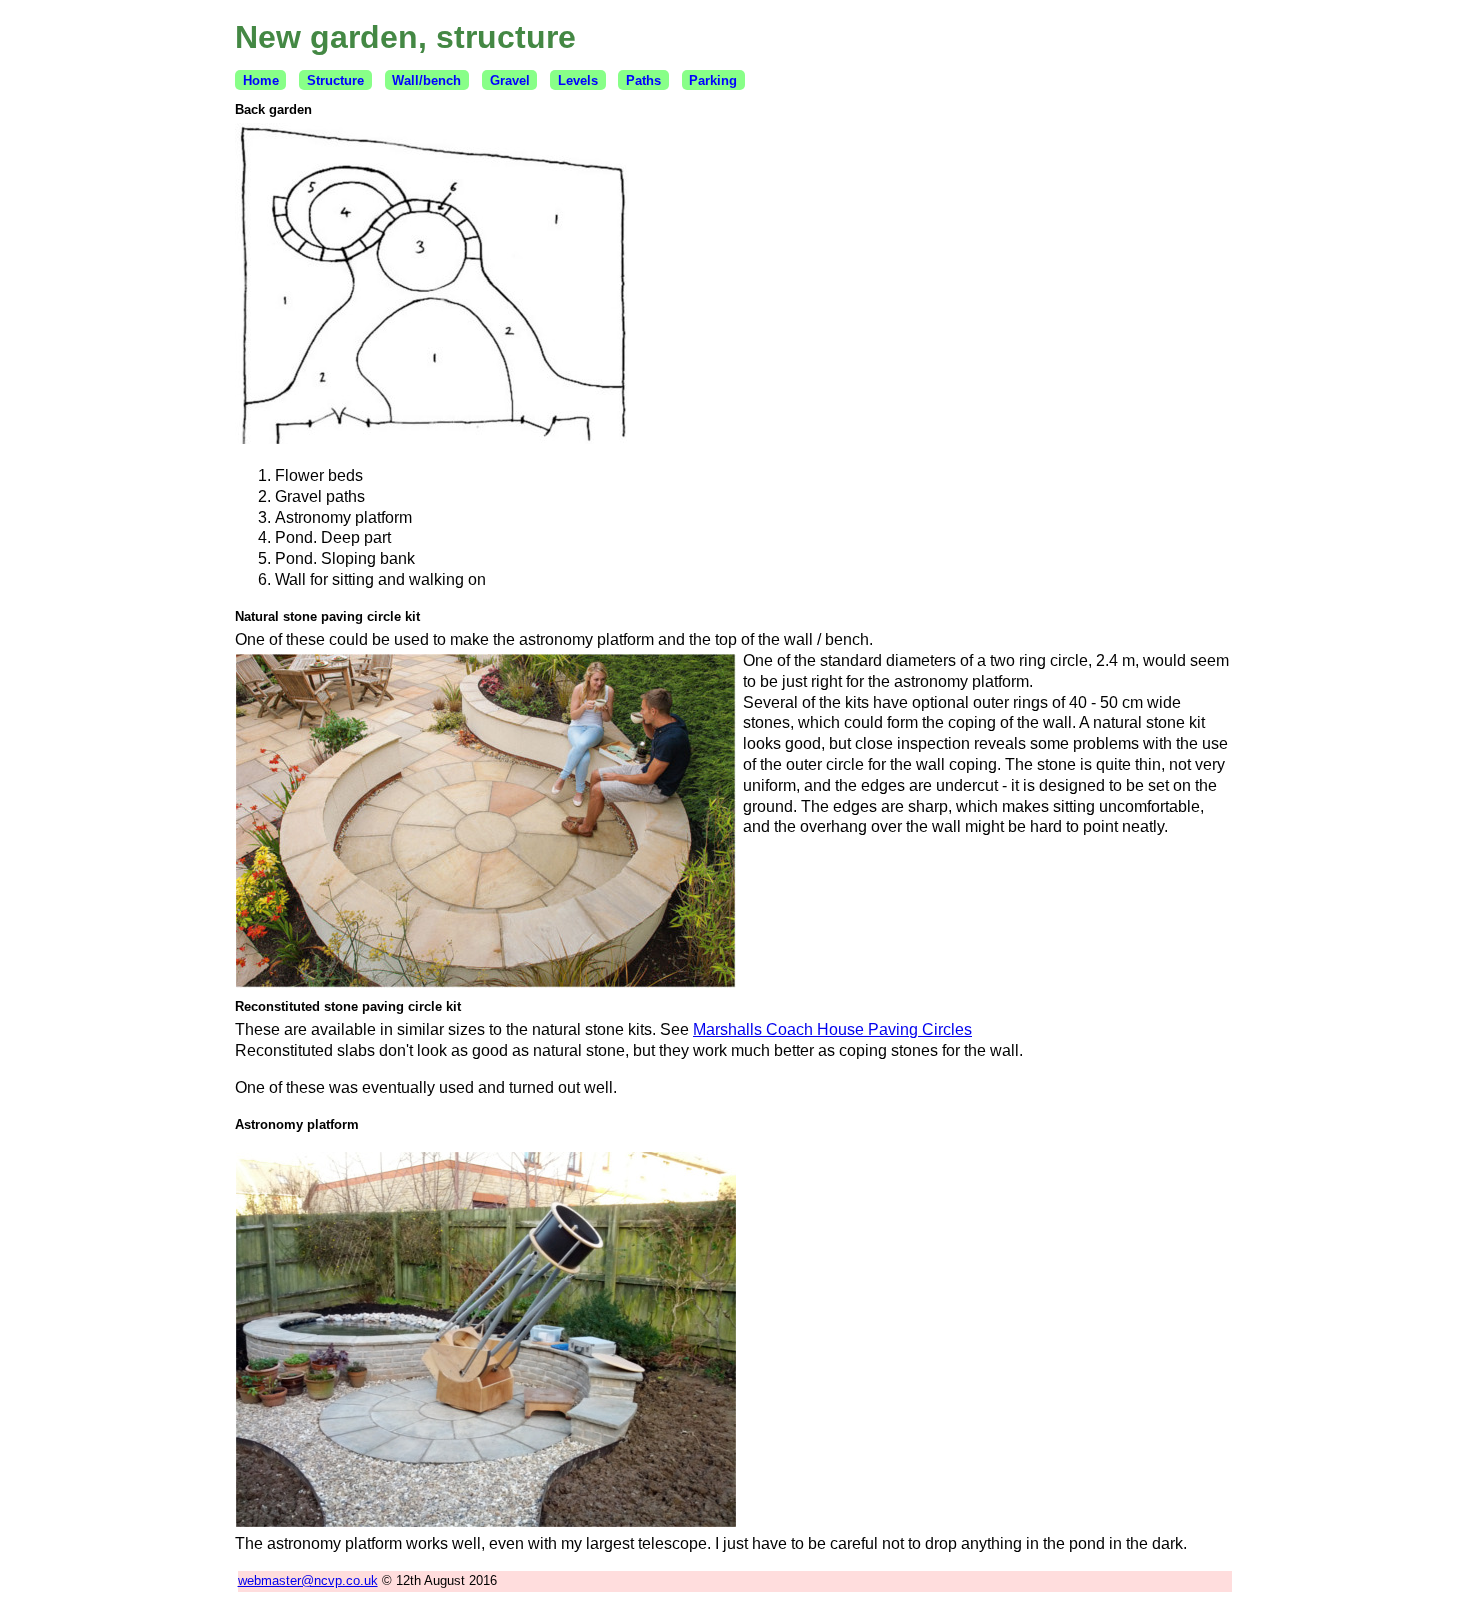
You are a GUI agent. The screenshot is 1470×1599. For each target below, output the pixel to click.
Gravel (510, 80)
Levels (578, 80)
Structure (335, 80)
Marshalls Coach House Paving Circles (832, 1029)
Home (261, 80)
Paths (643, 80)
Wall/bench (426, 80)
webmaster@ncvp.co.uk (308, 1580)
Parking (713, 80)
